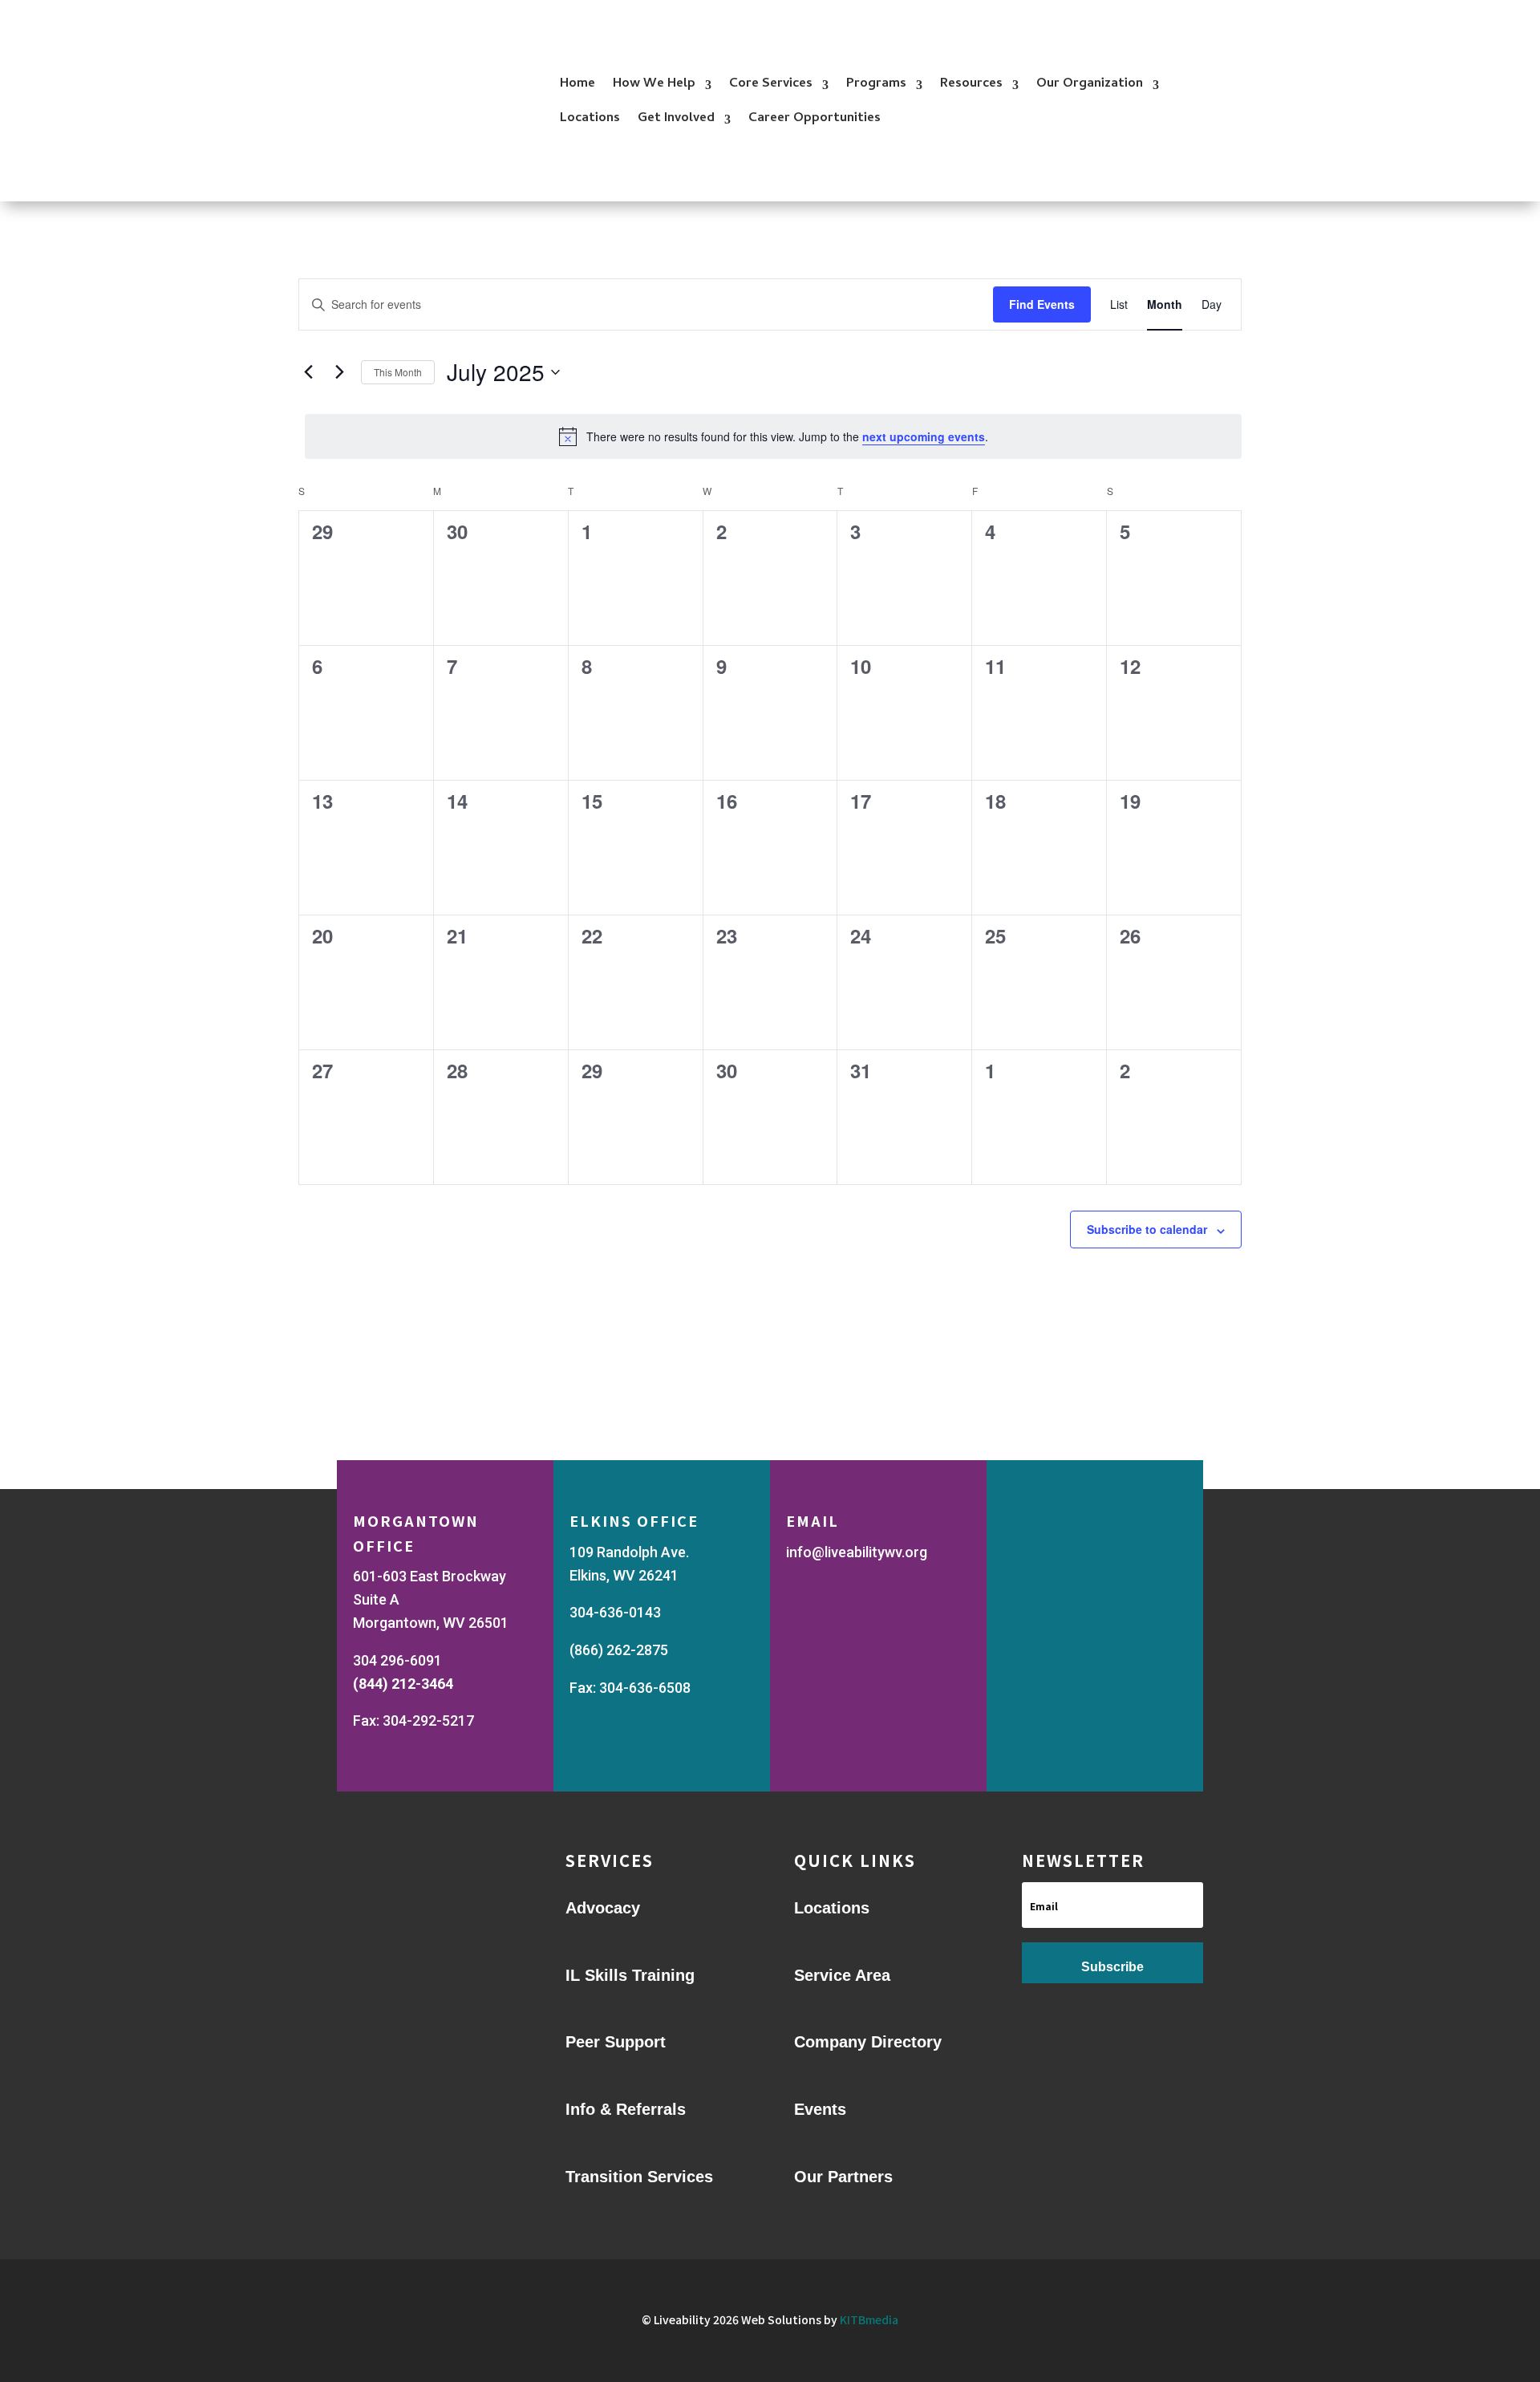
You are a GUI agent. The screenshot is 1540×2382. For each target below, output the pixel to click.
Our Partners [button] (843, 2177)
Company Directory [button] (868, 2042)
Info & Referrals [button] (626, 2109)
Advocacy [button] (603, 1908)
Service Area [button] (842, 1975)
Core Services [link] (771, 84)
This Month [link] (398, 372)
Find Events (1042, 304)
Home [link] (577, 84)
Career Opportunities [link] (815, 119)
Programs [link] (876, 84)
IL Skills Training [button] (630, 1975)
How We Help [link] (654, 84)
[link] (1119, 304)
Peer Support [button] (616, 2042)
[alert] (773, 436)
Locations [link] (590, 119)
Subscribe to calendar (1147, 1229)
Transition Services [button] (639, 2177)
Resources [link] (971, 84)
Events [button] (820, 2109)
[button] (1112, 1963)
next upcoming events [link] (924, 436)
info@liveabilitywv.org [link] (857, 1552)
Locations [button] (832, 1908)
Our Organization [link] (1090, 84)
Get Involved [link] (676, 119)
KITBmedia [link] (869, 2319)
